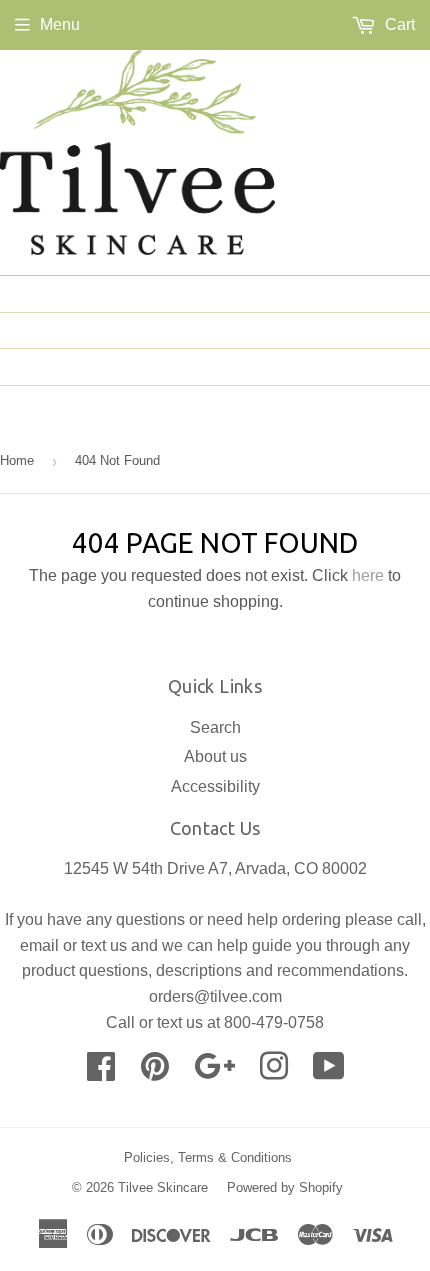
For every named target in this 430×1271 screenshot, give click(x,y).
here (368, 575)
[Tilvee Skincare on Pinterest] (155, 1072)
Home (392, 293)
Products (373, 366)
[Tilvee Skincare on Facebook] (101, 1072)
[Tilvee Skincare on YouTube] (329, 1072)
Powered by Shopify (285, 1187)
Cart (398, 24)
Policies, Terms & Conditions (208, 1157)
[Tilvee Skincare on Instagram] (274, 1072)
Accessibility (215, 786)
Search (215, 727)
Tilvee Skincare (163, 1187)
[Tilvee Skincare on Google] (214, 1072)
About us (375, 330)
